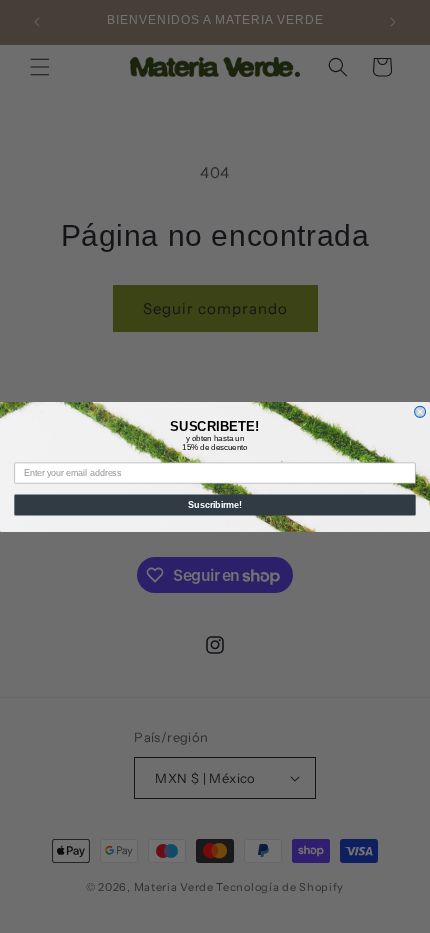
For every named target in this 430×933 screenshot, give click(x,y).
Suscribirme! (214, 504)
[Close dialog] (420, 411)
